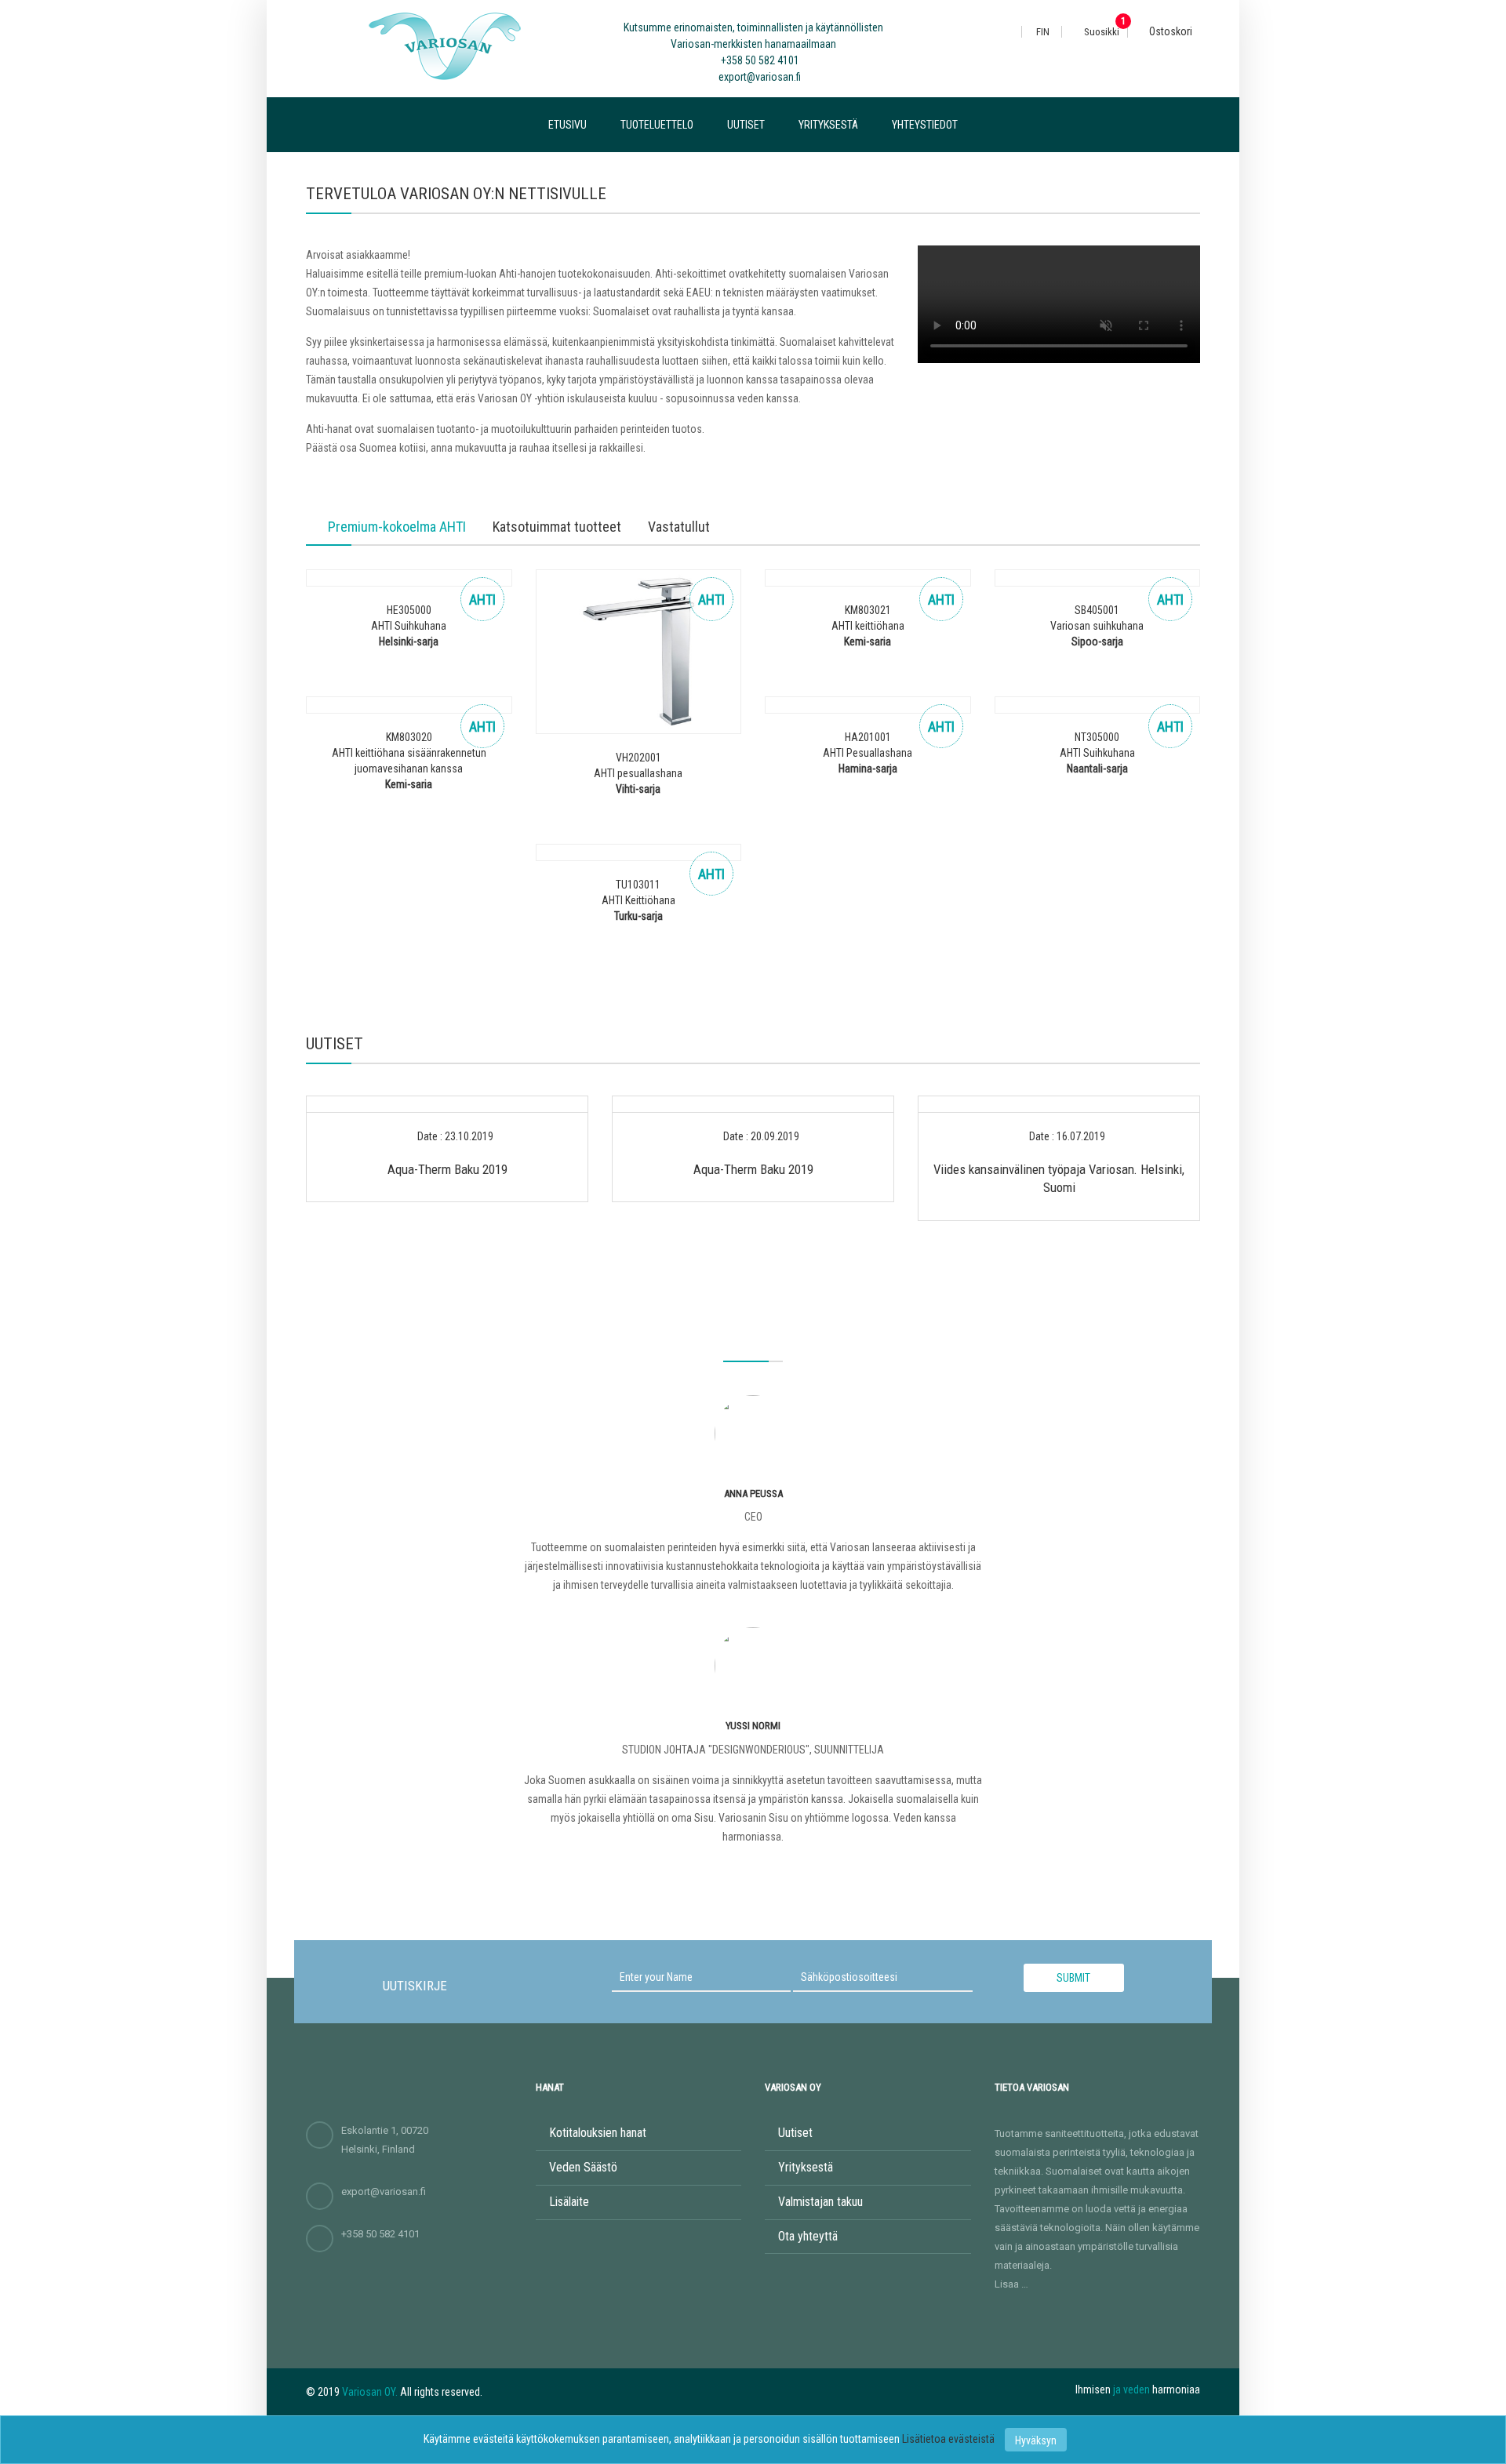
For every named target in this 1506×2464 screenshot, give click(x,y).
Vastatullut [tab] (679, 527)
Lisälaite (569, 2202)
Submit (1073, 1978)
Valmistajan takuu (820, 2202)
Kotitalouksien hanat (598, 2133)
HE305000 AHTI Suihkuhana (409, 626)
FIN (1043, 32)
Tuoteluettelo (657, 125)
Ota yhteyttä (808, 2236)
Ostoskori (1170, 31)
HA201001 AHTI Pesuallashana (868, 753)
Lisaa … (1011, 2284)
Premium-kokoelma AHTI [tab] (397, 527)
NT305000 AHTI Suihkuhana (1097, 753)
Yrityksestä (828, 125)
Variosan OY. (370, 2392)
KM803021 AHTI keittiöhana (868, 626)
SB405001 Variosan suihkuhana (1097, 626)
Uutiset (746, 125)
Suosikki (1100, 32)
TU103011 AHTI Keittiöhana (638, 900)
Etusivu (567, 125)
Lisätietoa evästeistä (949, 2439)
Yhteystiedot (925, 125)
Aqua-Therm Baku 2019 (447, 1169)
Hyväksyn (1036, 2440)
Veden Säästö (583, 2167)
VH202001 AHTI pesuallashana (638, 773)
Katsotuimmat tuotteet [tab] (557, 527)
